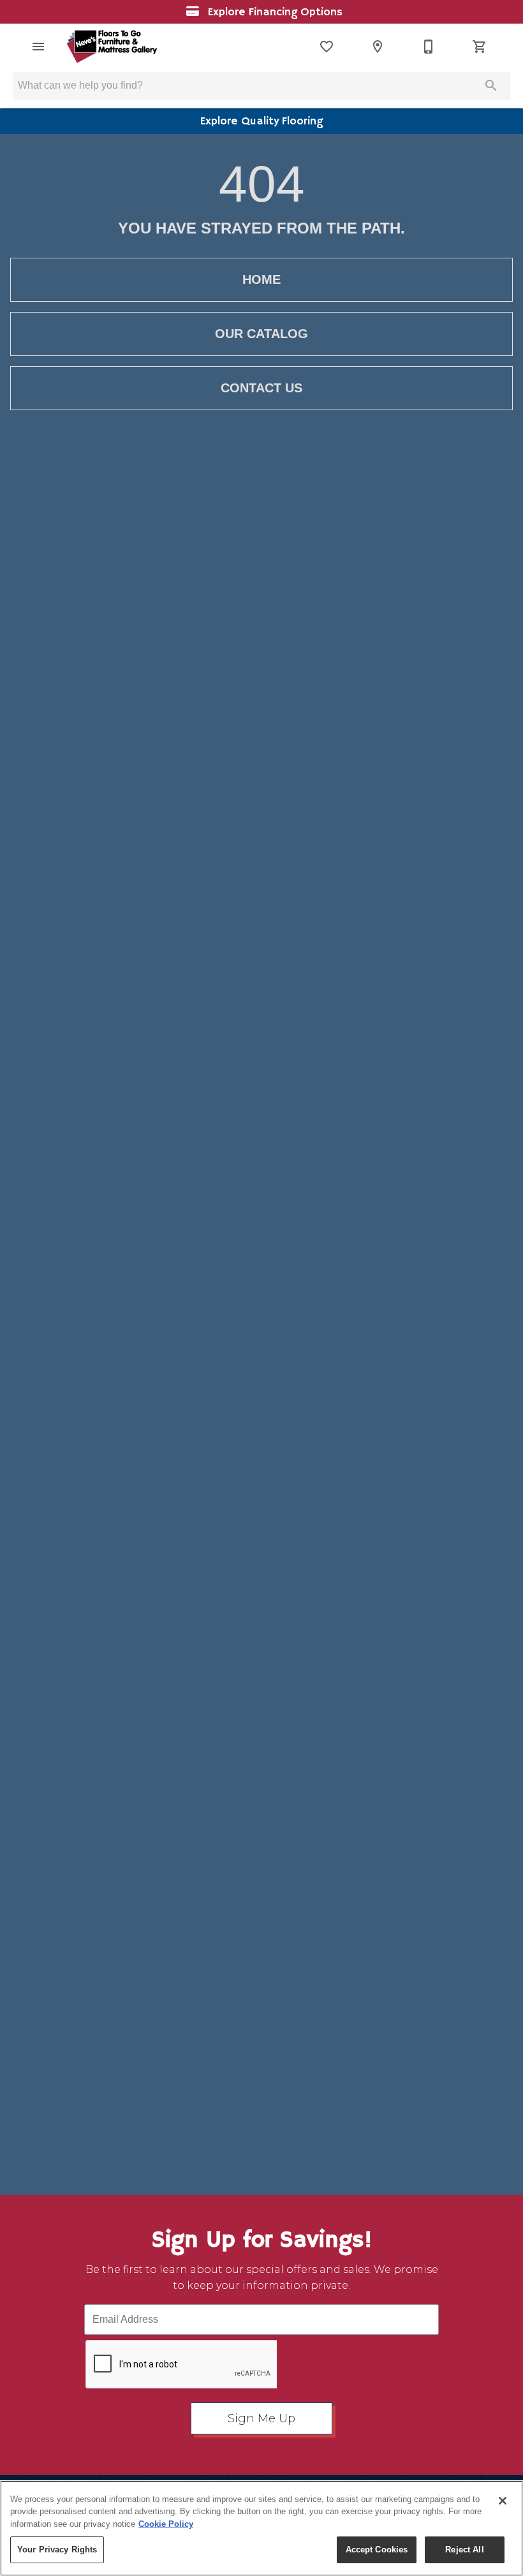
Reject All (464, 2550)
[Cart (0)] (480, 47)
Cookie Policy (166, 2524)
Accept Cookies (377, 2550)
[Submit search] (491, 85)
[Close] (503, 2501)
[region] (261, 2528)
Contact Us (261, 388)
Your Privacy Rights (57, 2550)
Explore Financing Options (273, 12)
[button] (38, 47)
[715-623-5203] (429, 47)
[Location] (378, 47)
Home (261, 279)
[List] (327, 47)
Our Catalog (261, 334)
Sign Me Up (261, 2418)
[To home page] (111, 47)
